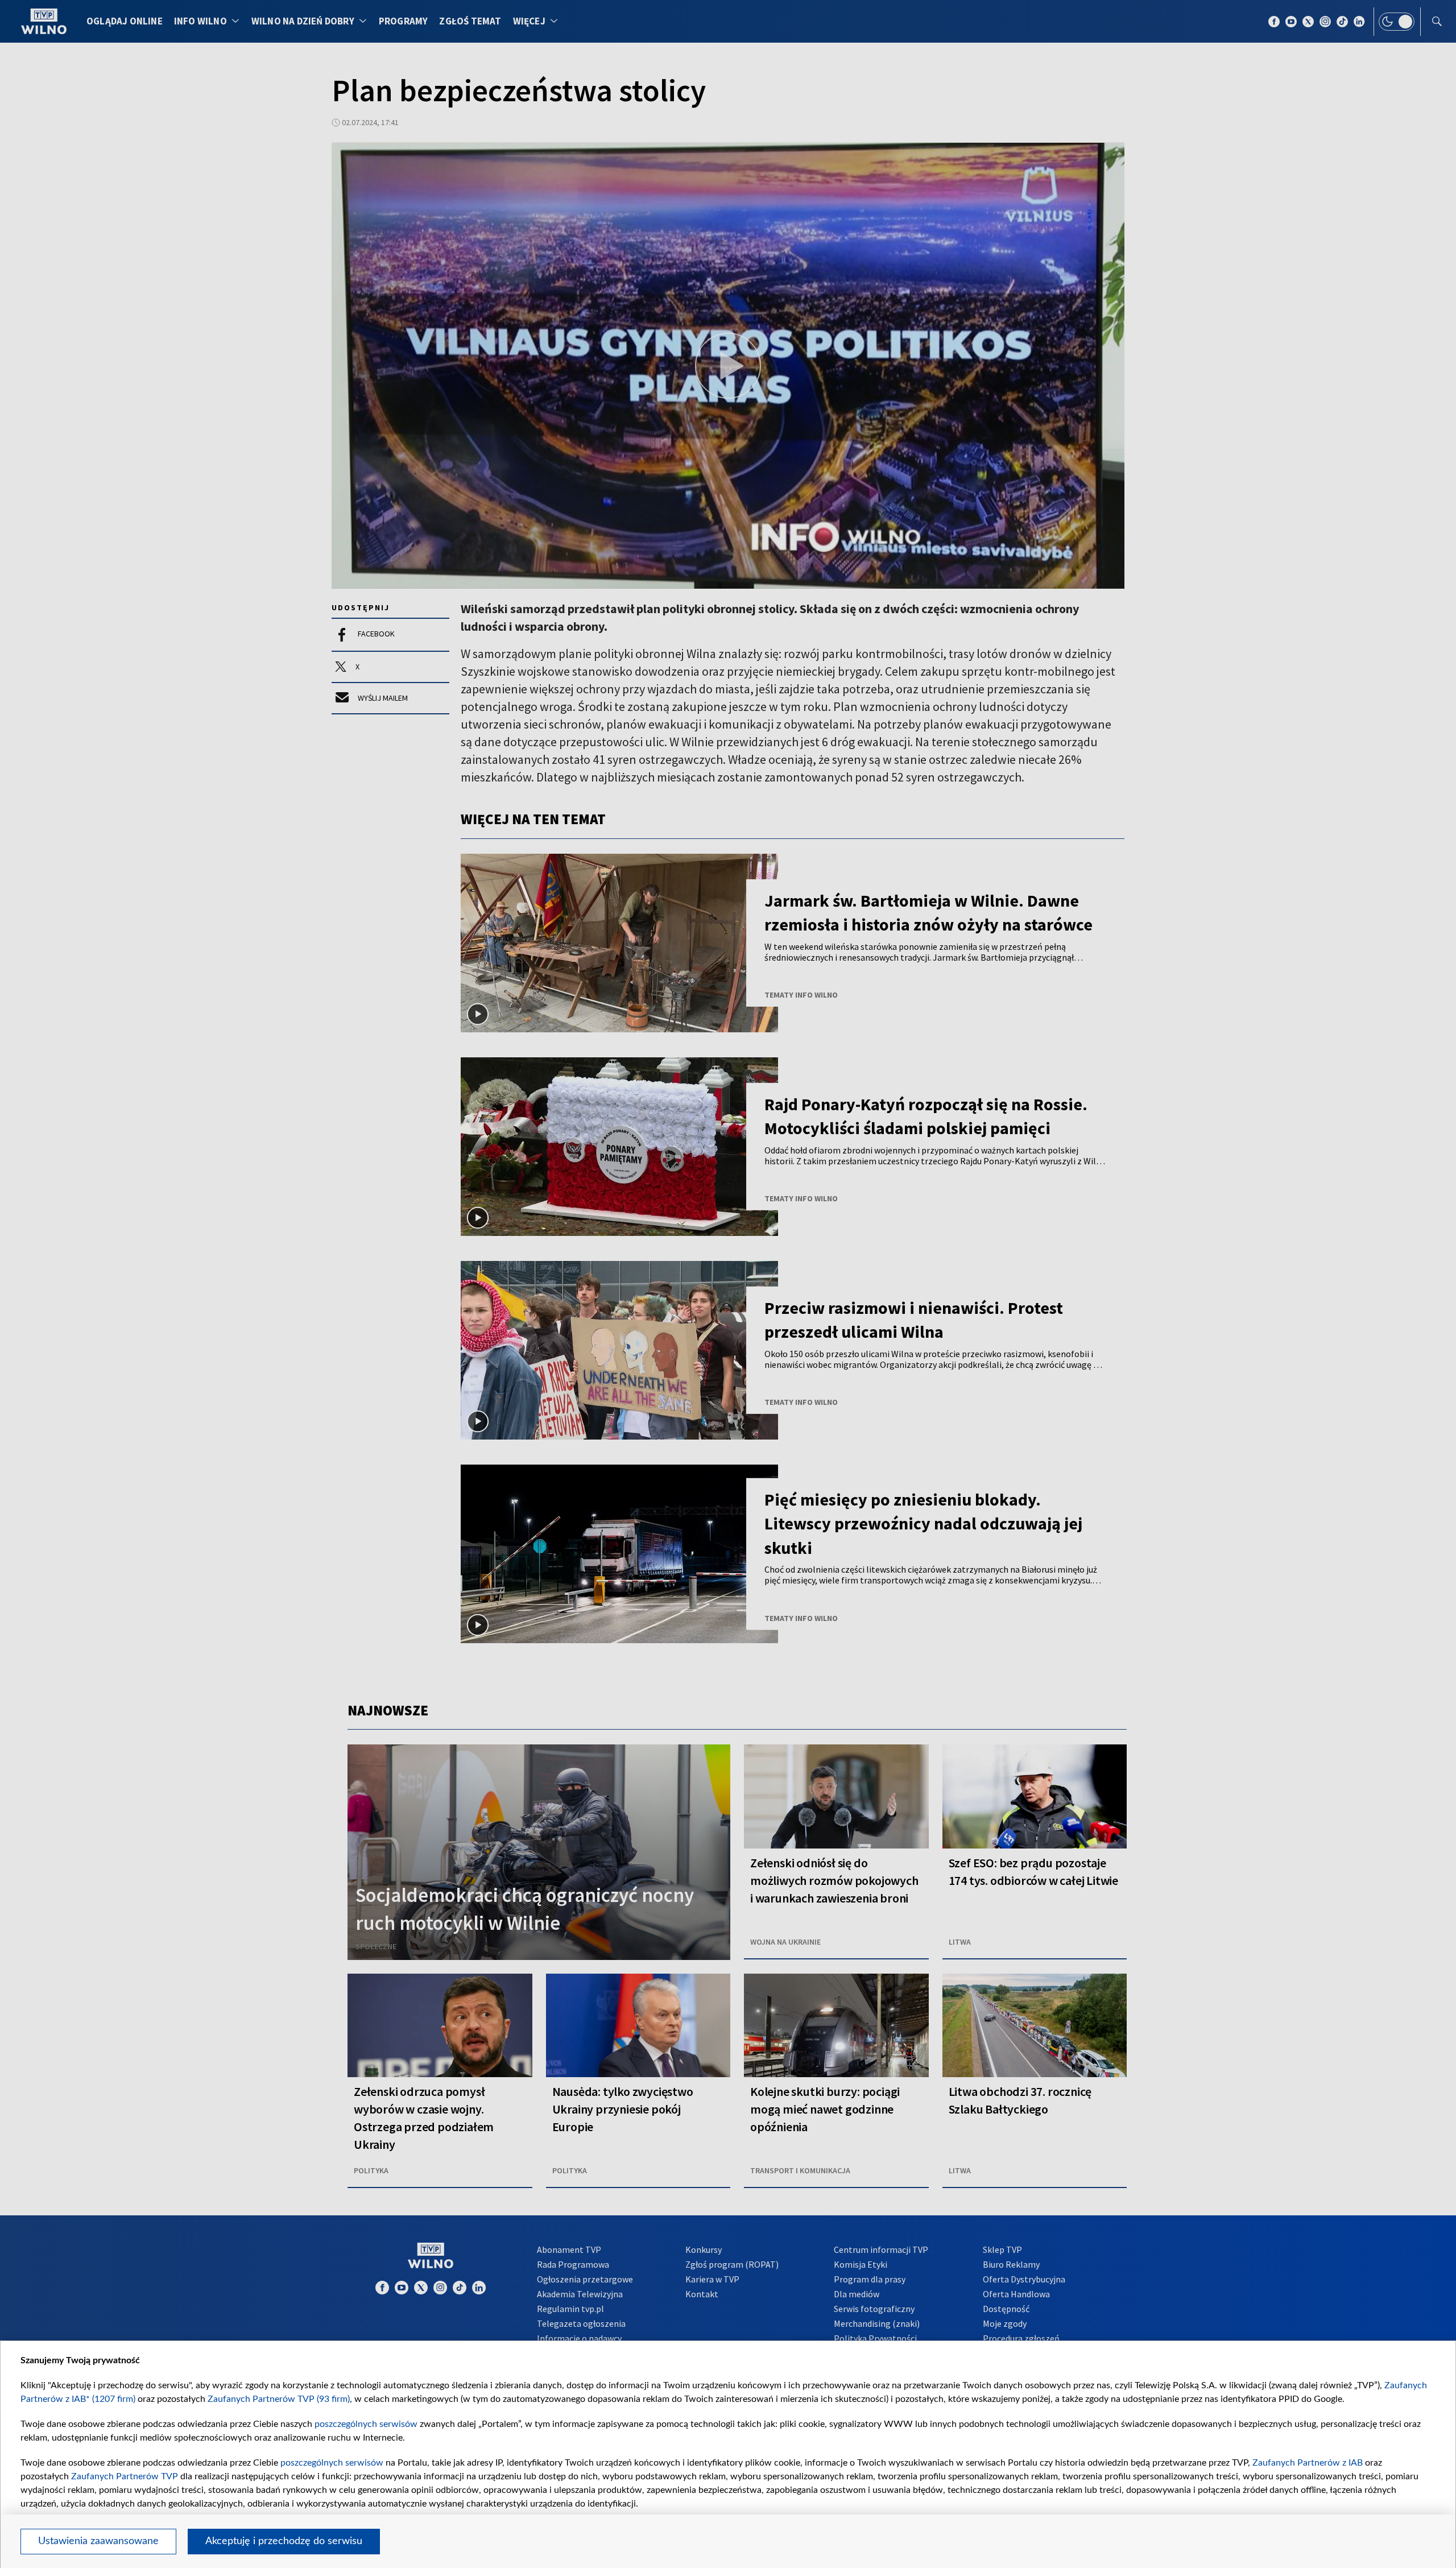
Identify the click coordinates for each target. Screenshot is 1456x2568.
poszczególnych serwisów (366, 2424)
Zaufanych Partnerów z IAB (1308, 2463)
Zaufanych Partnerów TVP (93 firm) (279, 2399)
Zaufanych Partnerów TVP (125, 2476)
